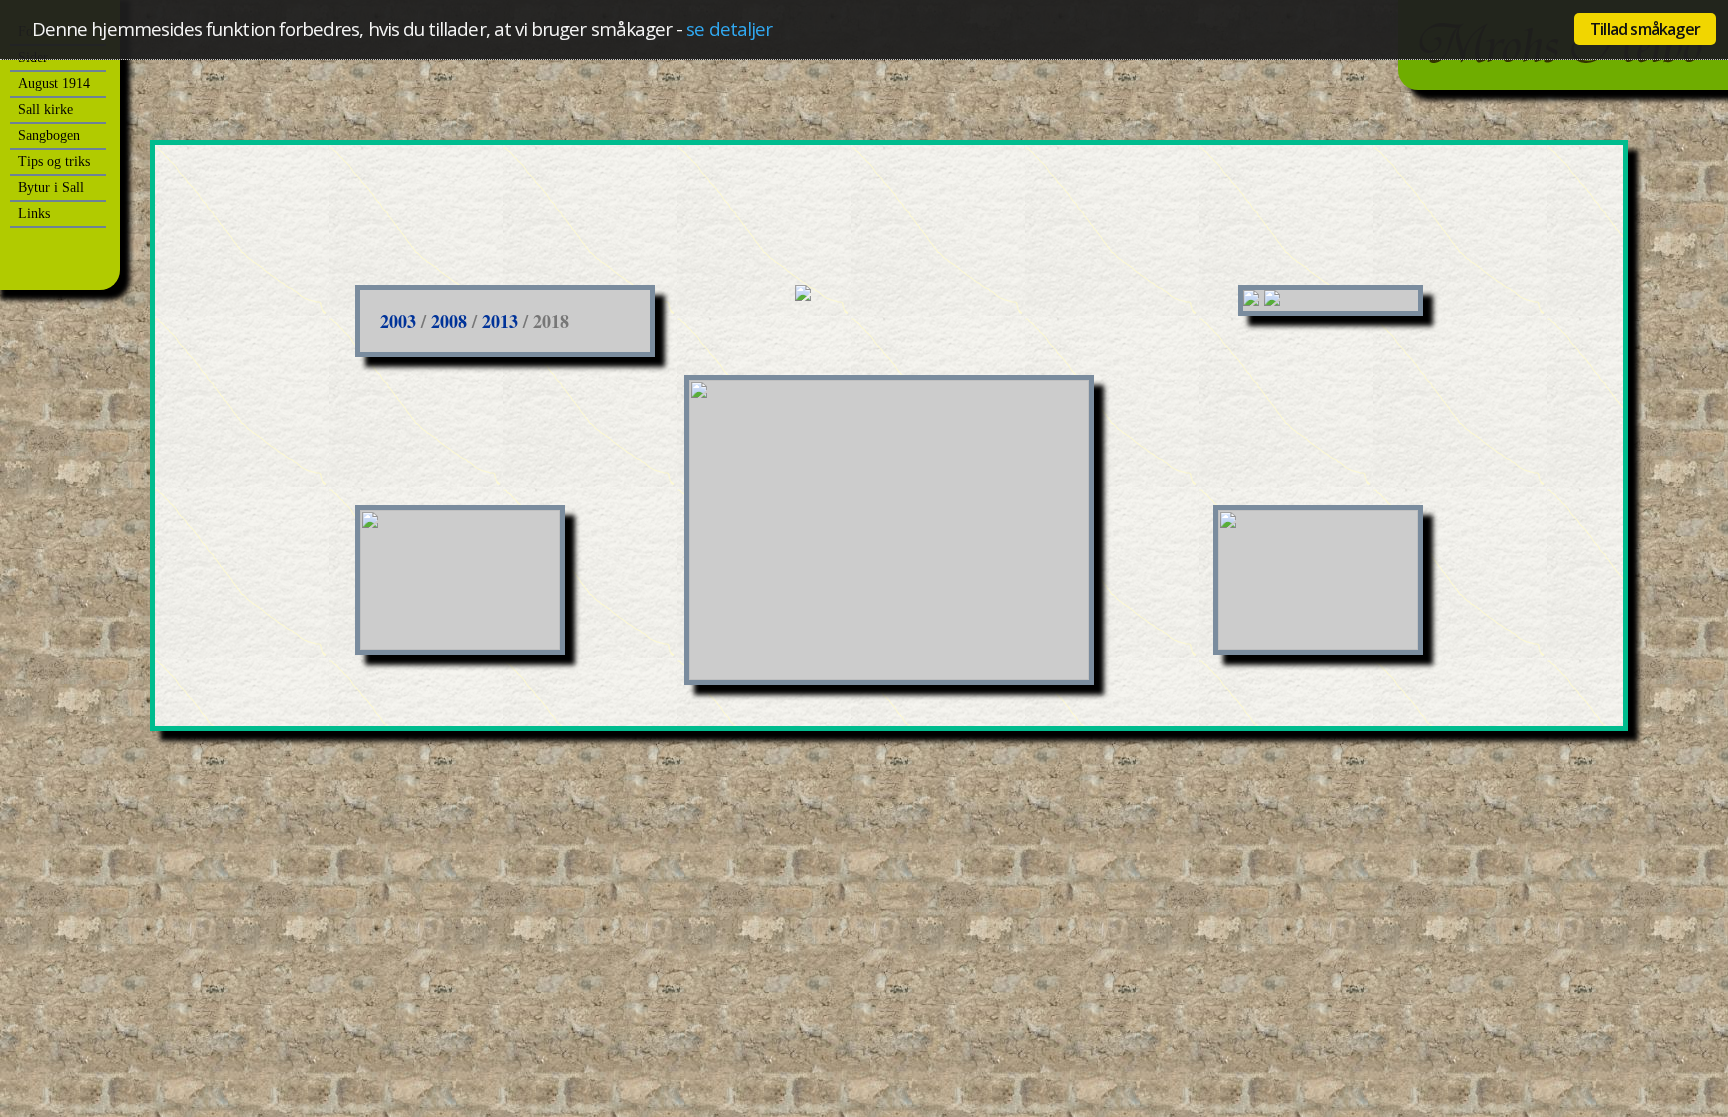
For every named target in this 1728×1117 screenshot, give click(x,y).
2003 (398, 321)
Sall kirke (45, 109)
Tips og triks (54, 161)
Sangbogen (49, 135)
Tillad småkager (1645, 29)
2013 (500, 321)
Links (34, 213)
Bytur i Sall (51, 187)
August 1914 (54, 83)
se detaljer (729, 28)
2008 (449, 321)
